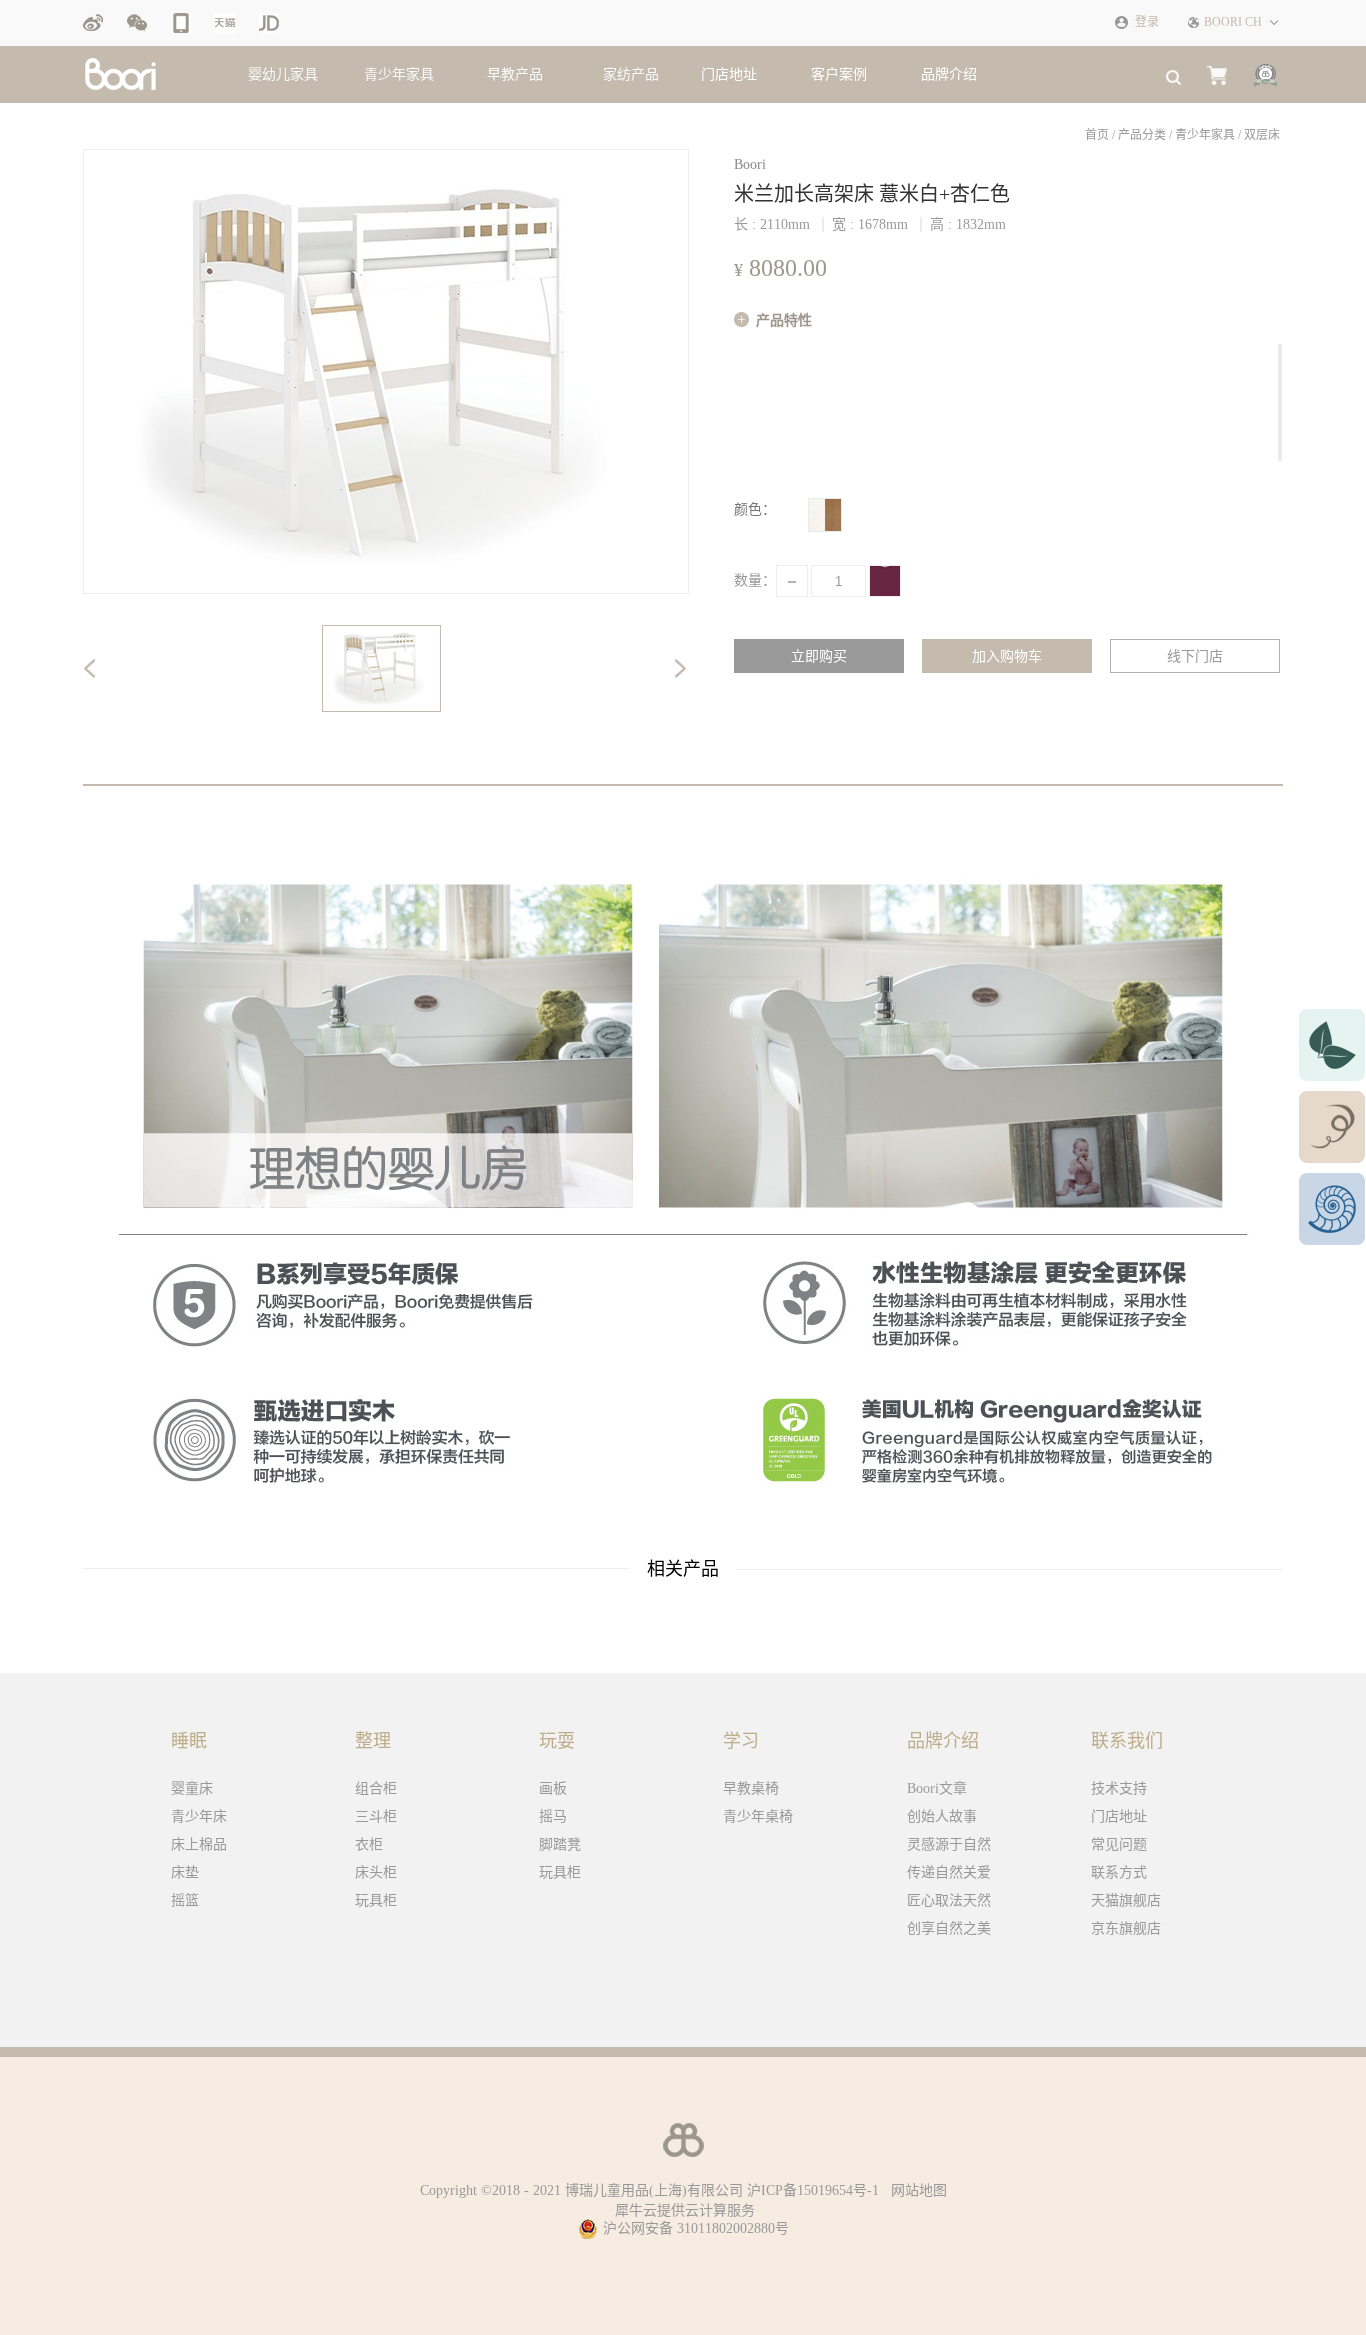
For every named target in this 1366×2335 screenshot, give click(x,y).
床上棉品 (199, 1844)
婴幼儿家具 (283, 74)
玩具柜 (376, 1900)
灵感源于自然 (949, 1844)
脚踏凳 (560, 1844)
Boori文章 (937, 1788)
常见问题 (1119, 1844)
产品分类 (1142, 135)
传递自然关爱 (949, 1872)
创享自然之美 (949, 1928)
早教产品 (515, 74)
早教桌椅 (751, 1788)
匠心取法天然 (949, 1900)
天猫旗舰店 (1126, 1900)
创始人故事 (942, 1816)
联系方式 (1119, 1872)
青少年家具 (399, 74)
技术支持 (1119, 1788)
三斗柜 (376, 1816)
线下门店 (1195, 656)
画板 (553, 1788)
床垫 (185, 1872)
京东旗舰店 (1126, 1928)
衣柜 (369, 1844)
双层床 (1262, 135)
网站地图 (915, 2190)
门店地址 (1119, 1816)
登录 (1147, 22)
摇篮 (185, 1900)
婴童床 (192, 1788)
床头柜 (376, 1872)
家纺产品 (631, 74)
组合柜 (376, 1788)
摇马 (553, 1816)
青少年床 (199, 1816)
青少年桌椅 (758, 1816)
